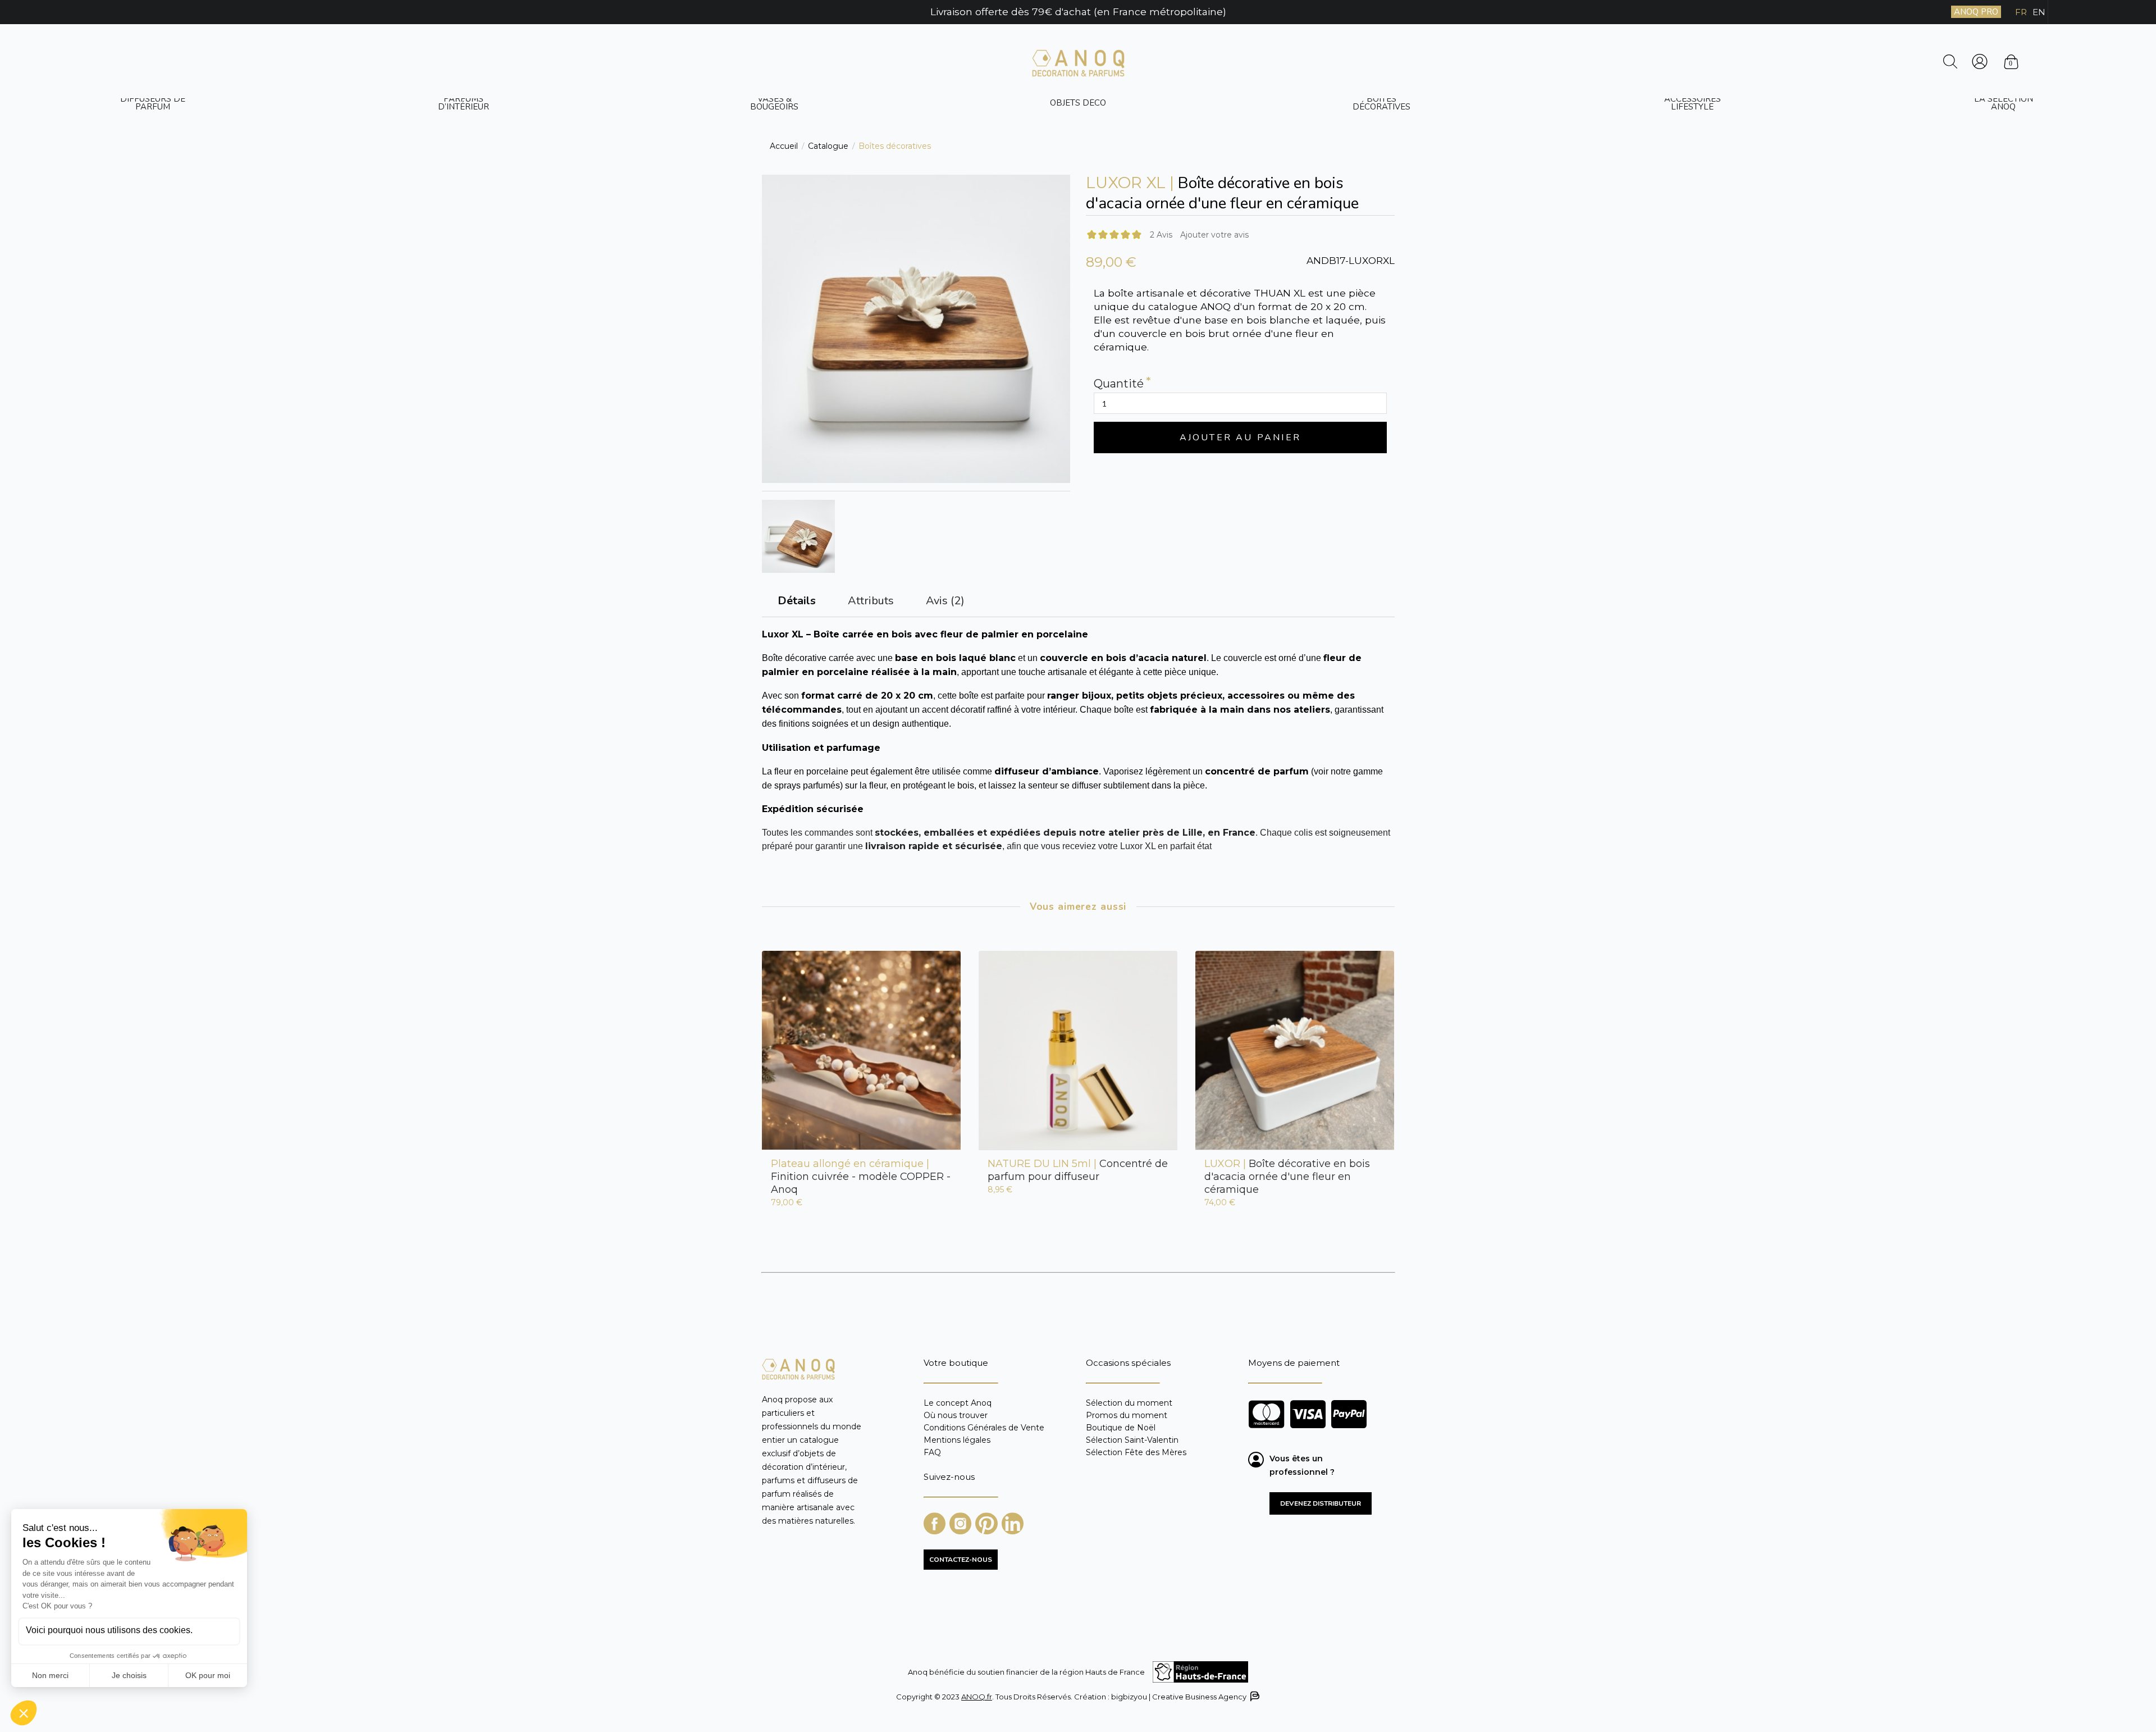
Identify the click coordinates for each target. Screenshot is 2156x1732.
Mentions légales (957, 1440)
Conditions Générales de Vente (984, 1428)
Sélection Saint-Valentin (1132, 1440)
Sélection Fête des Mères (1136, 1452)
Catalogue (828, 146)
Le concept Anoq (958, 1403)
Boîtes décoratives (1381, 103)
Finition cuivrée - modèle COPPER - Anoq (861, 1177)
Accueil (784, 146)
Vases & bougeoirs (774, 103)
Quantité (1119, 384)
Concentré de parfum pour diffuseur (1078, 1170)
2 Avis (1161, 235)
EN (2039, 12)
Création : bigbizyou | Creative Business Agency (1159, 1697)
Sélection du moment (1129, 1403)
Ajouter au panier (1240, 437)
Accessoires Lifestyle (1693, 103)
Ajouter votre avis (1214, 235)
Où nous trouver (956, 1415)
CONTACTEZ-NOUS (961, 1560)
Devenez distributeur (1321, 1503)
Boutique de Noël (1121, 1428)
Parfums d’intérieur (463, 103)
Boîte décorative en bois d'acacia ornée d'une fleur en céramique (1287, 1177)
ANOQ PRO (1976, 12)
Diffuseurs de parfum (153, 103)
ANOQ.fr (977, 1697)
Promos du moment (1127, 1415)
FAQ (932, 1452)
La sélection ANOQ (2004, 103)
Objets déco (1078, 103)
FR (2021, 12)
